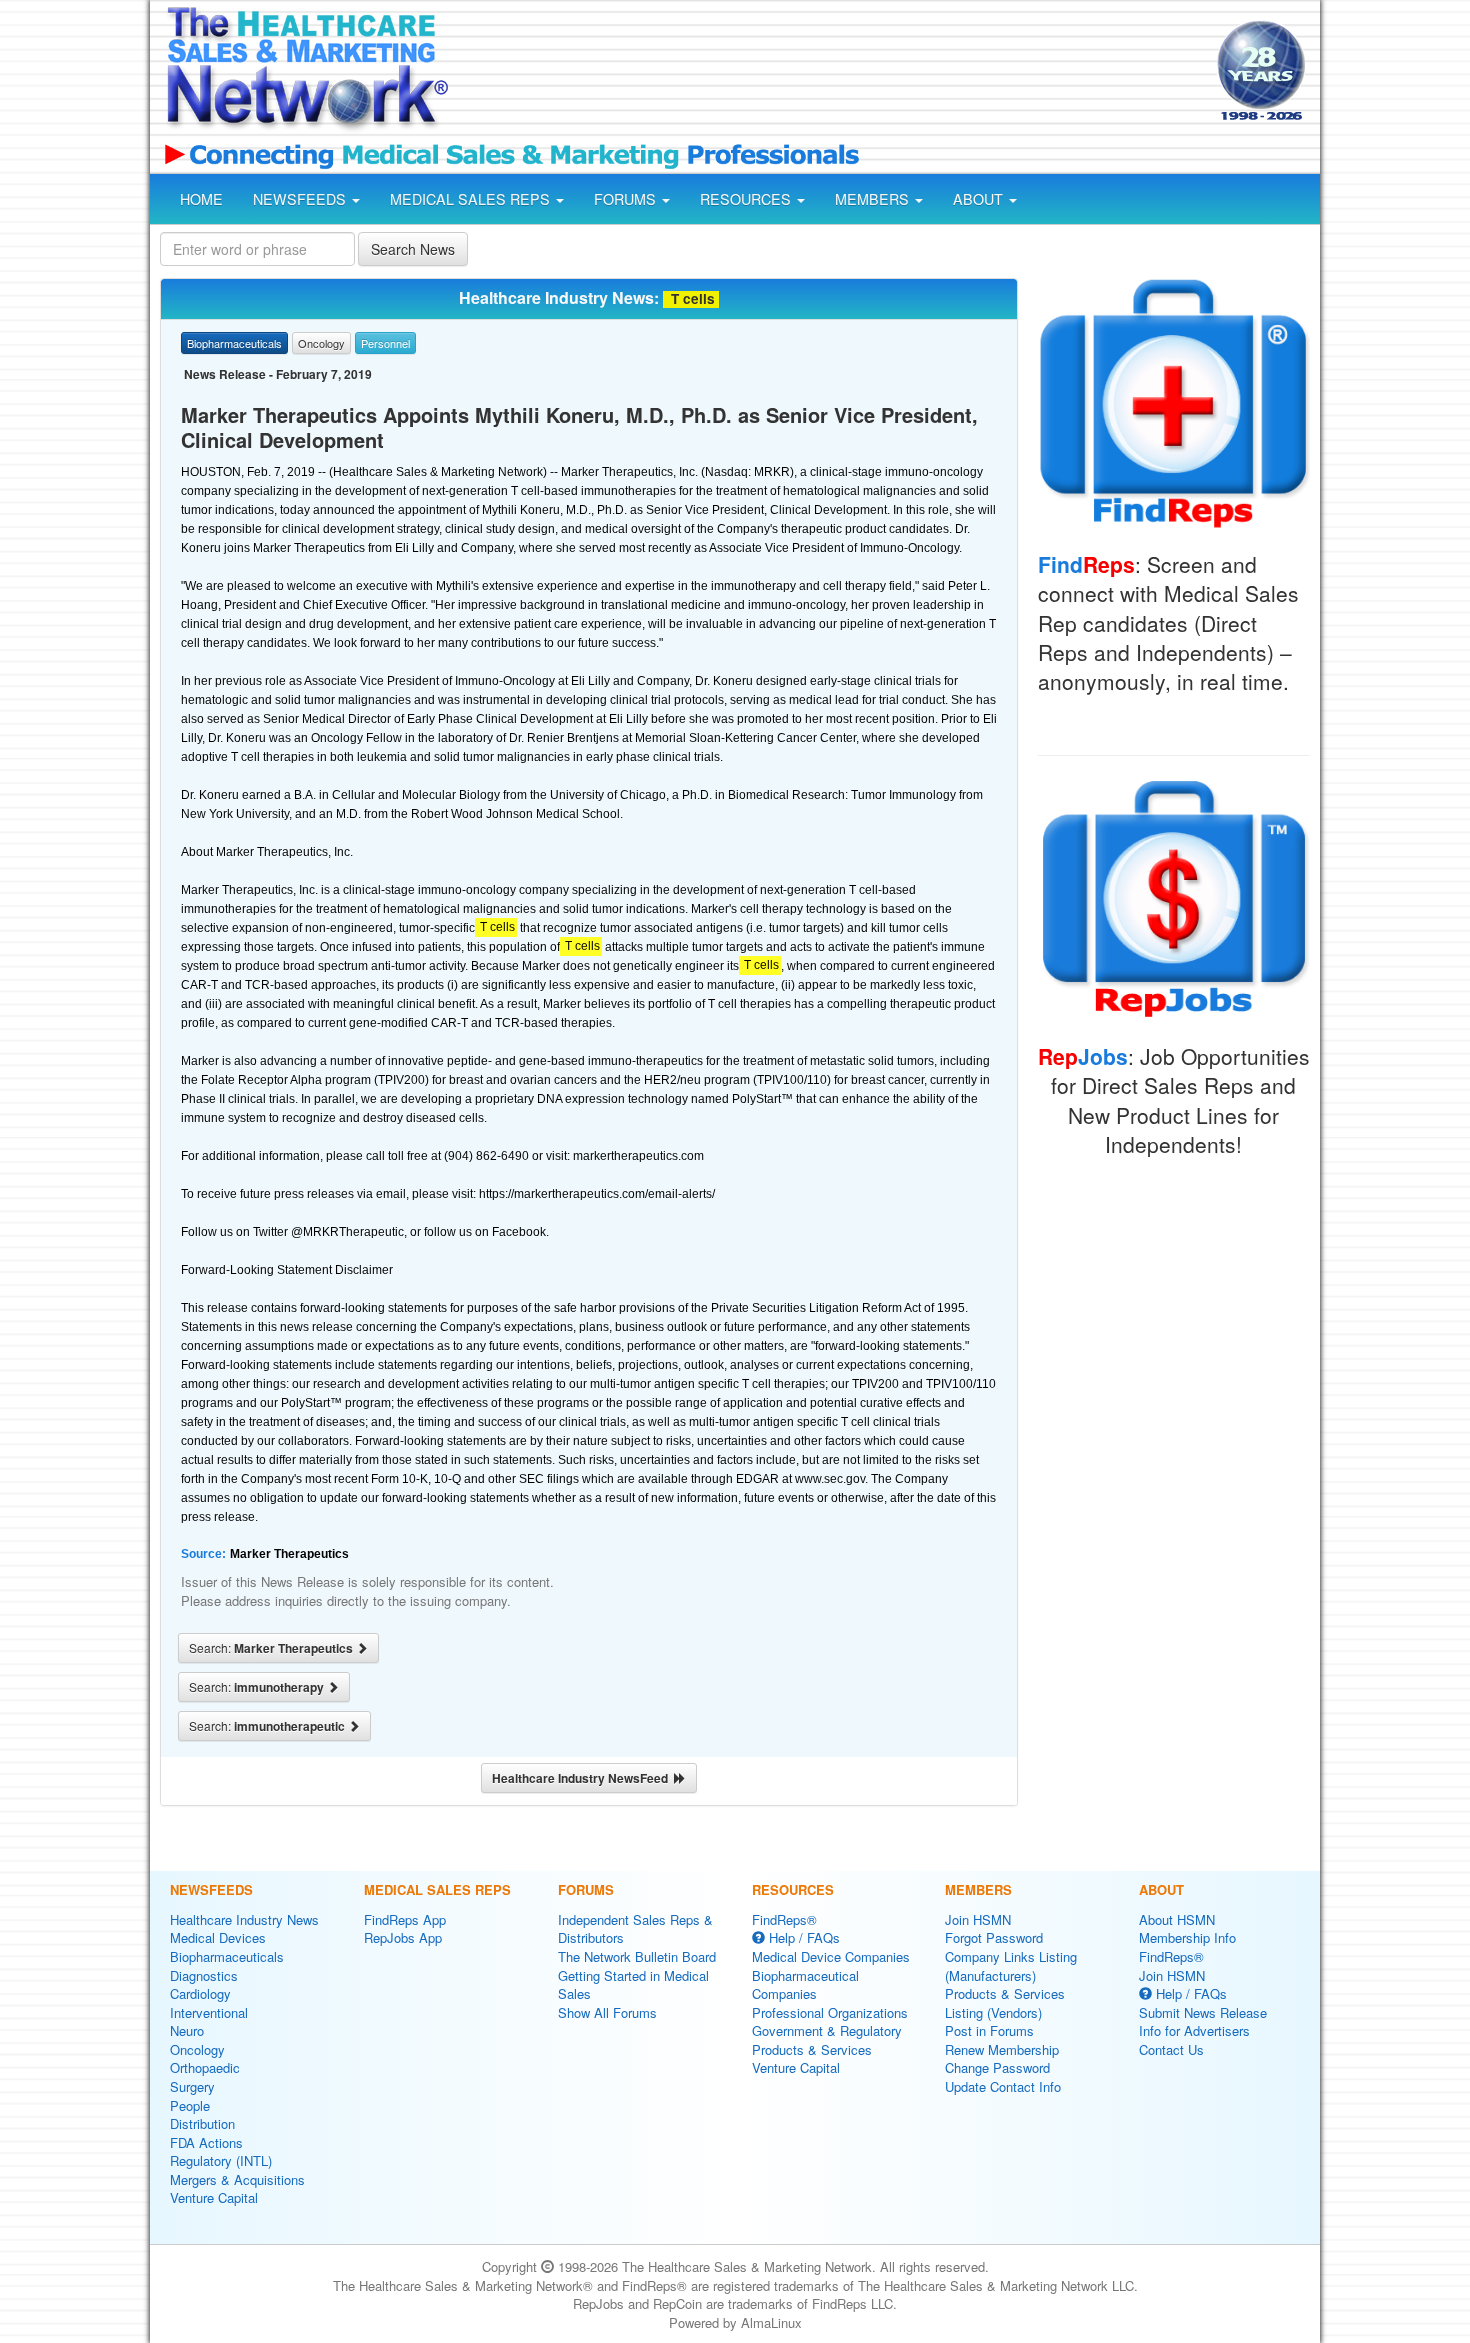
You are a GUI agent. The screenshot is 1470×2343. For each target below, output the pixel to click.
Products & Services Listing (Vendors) (1005, 2003)
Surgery (192, 2086)
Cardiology (200, 1993)
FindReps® (784, 1919)
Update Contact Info (1003, 2086)
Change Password (997, 2067)
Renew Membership (1002, 2049)
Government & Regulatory (827, 2030)
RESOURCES (747, 199)
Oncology (197, 2049)
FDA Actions (206, 2142)
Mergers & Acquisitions (237, 2179)
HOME (201, 199)
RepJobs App (403, 1937)
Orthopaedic (205, 2067)
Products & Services (812, 2049)
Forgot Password (994, 1937)
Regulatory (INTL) (221, 2160)
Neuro (187, 2030)
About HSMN (1177, 1919)
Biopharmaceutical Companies (805, 1985)
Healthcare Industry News (244, 1919)
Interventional (209, 2012)
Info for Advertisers (1194, 2030)
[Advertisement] (831, 73)
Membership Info (1187, 1937)
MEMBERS (874, 199)
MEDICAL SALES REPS (472, 199)
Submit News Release (1203, 2012)
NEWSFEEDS (301, 199)
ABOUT (980, 199)
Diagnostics (204, 1975)
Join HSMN (978, 1919)
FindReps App (405, 1919)
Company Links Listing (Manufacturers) (1011, 1966)
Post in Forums (989, 2030)
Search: (272, 1648)
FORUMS (627, 199)
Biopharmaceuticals (227, 1956)
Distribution (202, 2123)
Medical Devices (218, 1937)
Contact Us (1171, 2049)
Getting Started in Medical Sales (633, 1985)
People (190, 2105)
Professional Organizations (830, 2012)
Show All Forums (607, 2012)
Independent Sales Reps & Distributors (635, 1929)
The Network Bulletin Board (637, 1956)
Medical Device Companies (831, 1956)
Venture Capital (214, 2197)
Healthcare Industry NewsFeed (583, 1778)
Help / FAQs (802, 1937)
